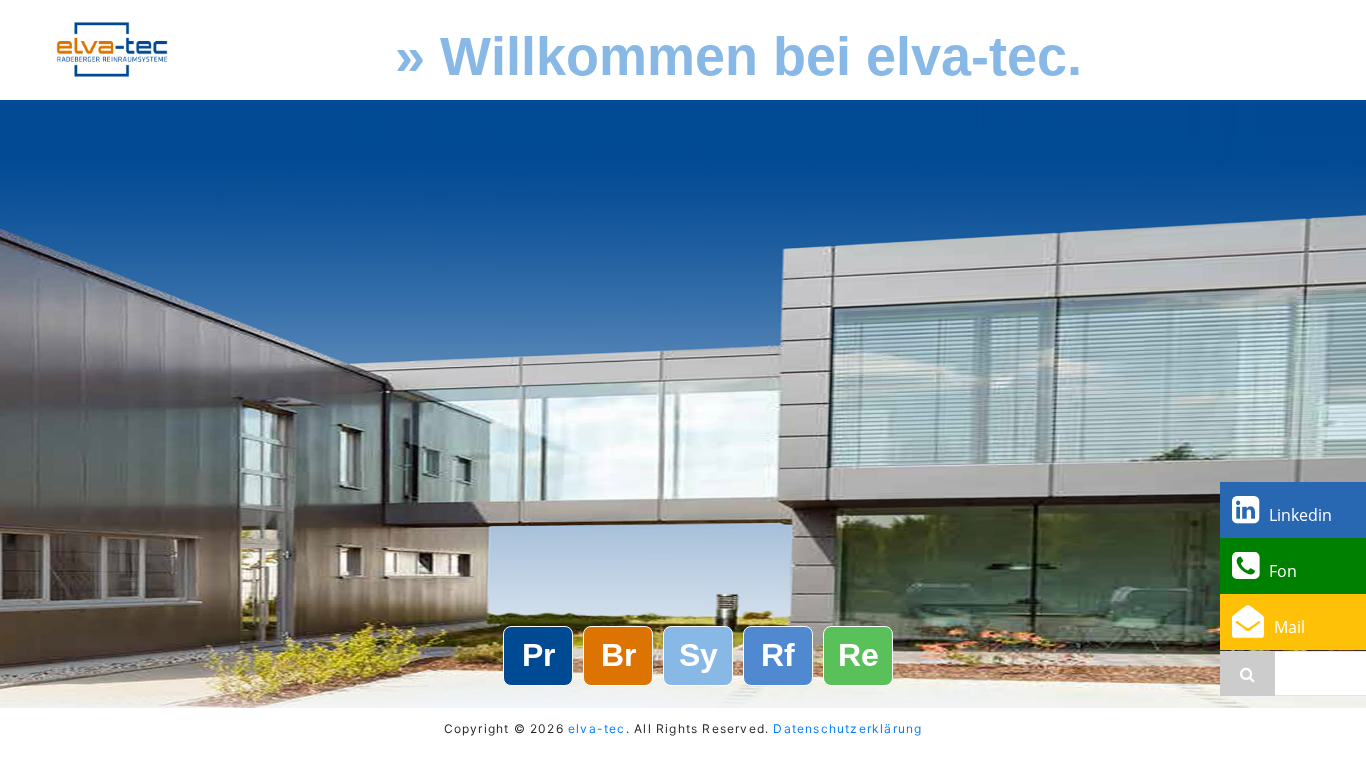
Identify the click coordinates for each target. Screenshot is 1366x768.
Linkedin (1300, 515)
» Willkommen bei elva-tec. (738, 56)
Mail (1289, 627)
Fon (1283, 571)
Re (858, 655)
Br (618, 655)
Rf (778, 655)
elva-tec (597, 728)
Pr (538, 655)
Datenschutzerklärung (847, 728)
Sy (698, 655)
